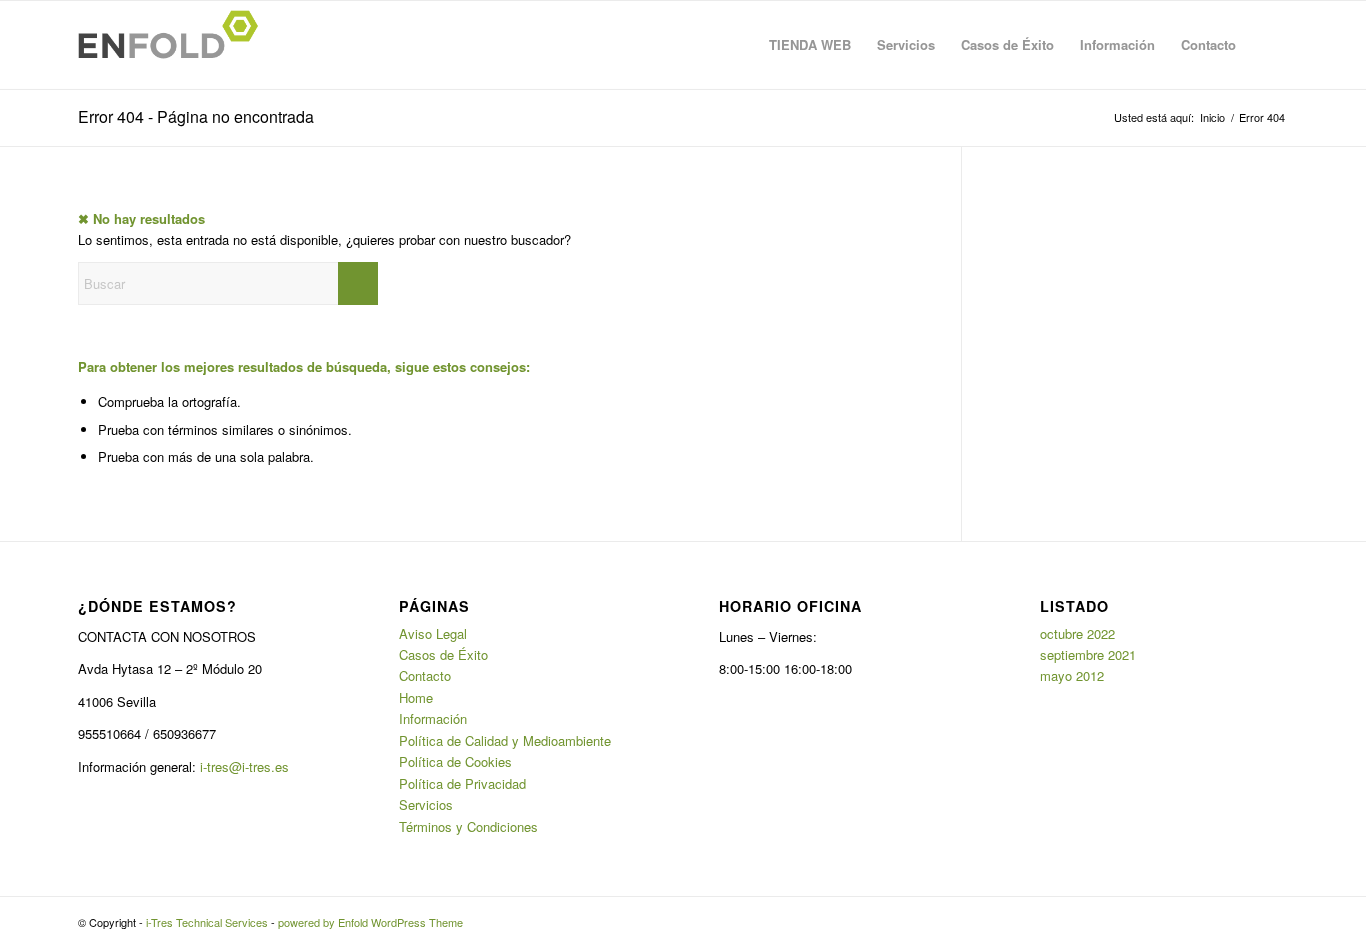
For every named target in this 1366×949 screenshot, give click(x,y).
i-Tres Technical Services (207, 922)
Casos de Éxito (443, 654)
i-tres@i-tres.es (244, 766)
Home (416, 697)
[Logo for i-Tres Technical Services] (174, 45)
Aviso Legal (433, 633)
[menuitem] (810, 45)
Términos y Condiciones (468, 826)
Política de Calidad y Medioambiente (505, 740)
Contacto (425, 675)
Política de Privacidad (462, 783)
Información (433, 718)
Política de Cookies (455, 761)
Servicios (426, 804)
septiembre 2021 (1088, 654)
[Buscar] (1268, 45)
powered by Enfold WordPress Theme (370, 922)
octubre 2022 (1077, 633)
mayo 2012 (1072, 675)
